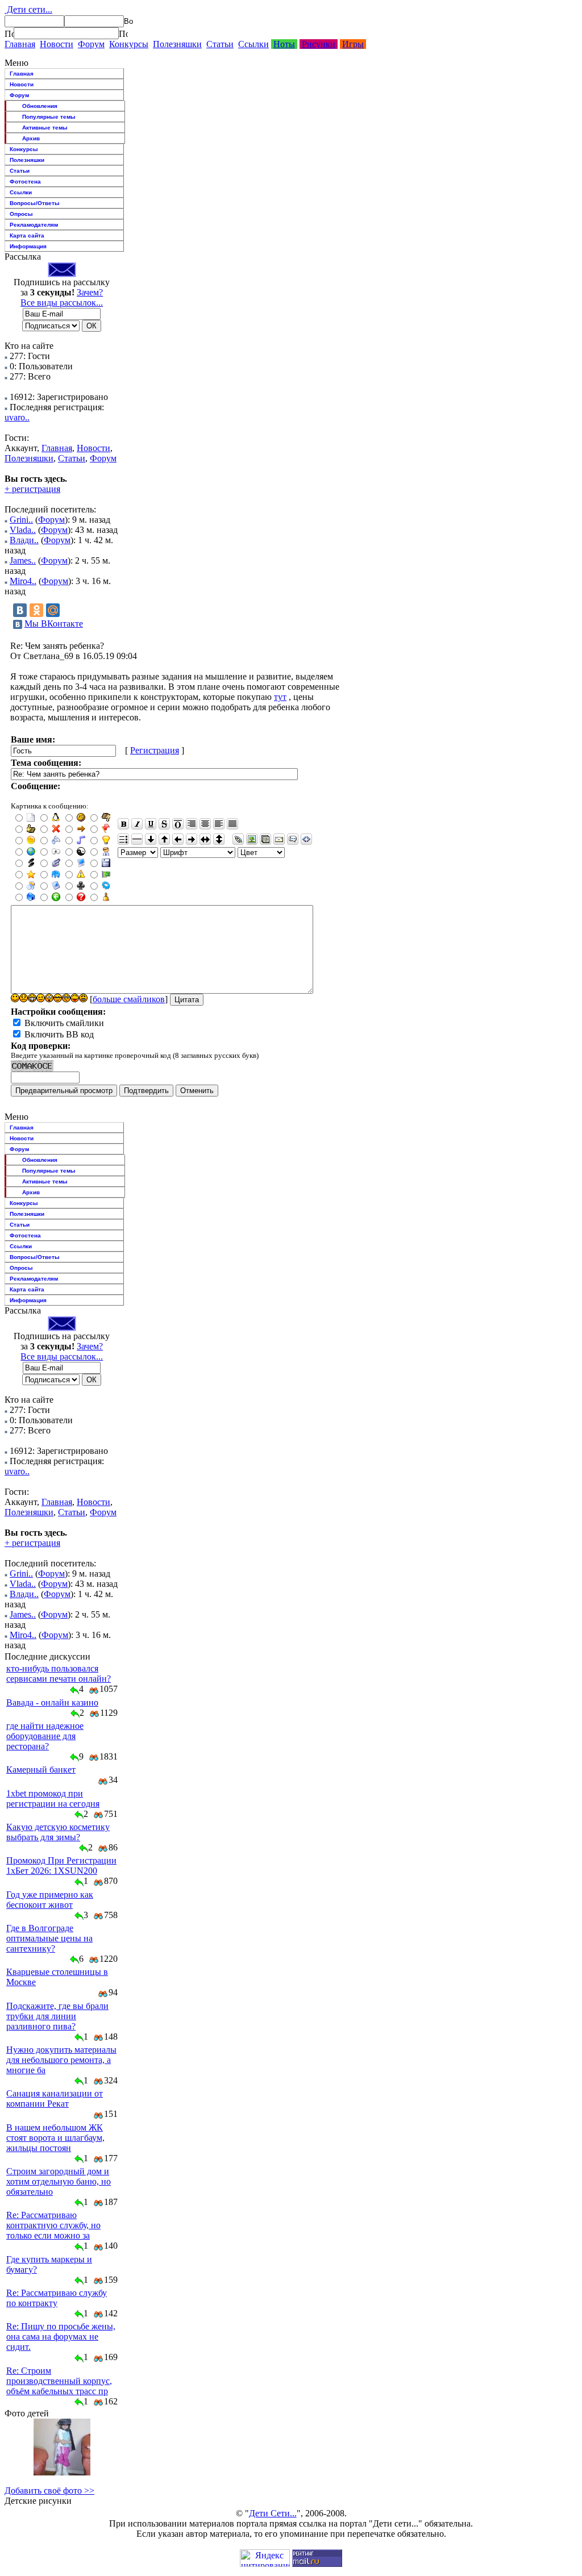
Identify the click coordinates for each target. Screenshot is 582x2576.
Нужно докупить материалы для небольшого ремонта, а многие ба (61, 2060)
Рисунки (319, 44)
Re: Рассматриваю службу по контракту (57, 2298)
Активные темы (45, 128)
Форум (91, 44)
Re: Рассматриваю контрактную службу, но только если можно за (53, 2225)
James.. (23, 560)
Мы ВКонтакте (54, 624)
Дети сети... (28, 9)
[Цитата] (293, 839)
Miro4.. (23, 581)
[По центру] (205, 824)
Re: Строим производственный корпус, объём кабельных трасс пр (59, 2381)
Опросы (21, 214)
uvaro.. (17, 417)
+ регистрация (32, 489)
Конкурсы (129, 44)
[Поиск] (9, 34)
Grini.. (21, 520)
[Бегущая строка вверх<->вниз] (219, 839)
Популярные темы (49, 117)
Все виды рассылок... (62, 303)
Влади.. (24, 540)
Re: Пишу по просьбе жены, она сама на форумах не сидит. (61, 2337)
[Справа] (192, 824)
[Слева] (219, 824)
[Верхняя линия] (178, 824)
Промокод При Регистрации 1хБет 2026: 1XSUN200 (61, 1866)
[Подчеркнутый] (151, 824)
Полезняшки (177, 44)
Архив (31, 138)
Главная (20, 44)
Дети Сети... (273, 2513)
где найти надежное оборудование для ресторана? (45, 1736)
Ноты (284, 44)
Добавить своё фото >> (49, 2490)
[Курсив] (137, 824)
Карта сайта (27, 235)
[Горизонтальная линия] (137, 839)
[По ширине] (232, 824)
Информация (28, 246)
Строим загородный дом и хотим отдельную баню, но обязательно (59, 2181)
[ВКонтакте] (20, 610)
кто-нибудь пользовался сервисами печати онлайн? (59, 1673)
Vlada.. (23, 530)
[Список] (123, 839)
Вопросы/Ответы (35, 203)
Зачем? (90, 292)
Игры (353, 44)
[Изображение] (252, 839)
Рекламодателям (34, 225)
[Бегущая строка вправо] (192, 839)
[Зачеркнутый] (164, 824)
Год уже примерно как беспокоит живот (50, 1900)
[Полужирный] (123, 824)
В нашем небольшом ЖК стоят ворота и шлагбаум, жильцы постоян (55, 2138)
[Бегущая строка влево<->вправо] (205, 839)
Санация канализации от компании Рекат (55, 2098)
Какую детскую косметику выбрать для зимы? (58, 1832)
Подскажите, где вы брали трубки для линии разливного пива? (57, 2016)
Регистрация (155, 750)
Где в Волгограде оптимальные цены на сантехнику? (49, 1938)
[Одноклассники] (36, 610)
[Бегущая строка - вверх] (164, 839)
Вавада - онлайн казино (52, 1702)
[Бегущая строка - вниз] (151, 839)
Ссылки (253, 44)
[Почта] (279, 839)
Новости (57, 44)
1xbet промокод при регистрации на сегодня (53, 1798)
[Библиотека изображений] (265, 839)
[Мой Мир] (53, 610)
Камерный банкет (41, 1770)
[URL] (238, 839)
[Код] (306, 839)
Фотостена (25, 182)
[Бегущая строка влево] (178, 839)
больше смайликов (129, 999)
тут (280, 697)
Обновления (40, 106)
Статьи (220, 44)
